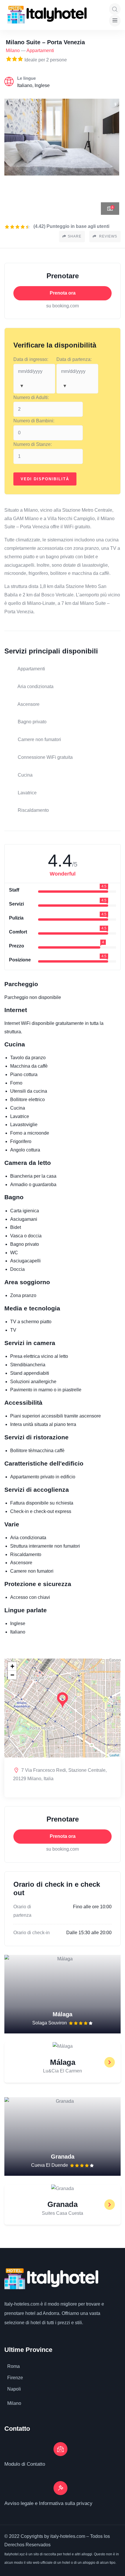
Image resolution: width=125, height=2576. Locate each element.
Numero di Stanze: (33, 444)
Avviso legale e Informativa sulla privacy (48, 2503)
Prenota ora (63, 293)
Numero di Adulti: (31, 397)
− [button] (12, 1675)
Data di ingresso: (31, 359)
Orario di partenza (22, 1911)
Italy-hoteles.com (22, 2304)
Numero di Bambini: (34, 421)
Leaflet (114, 1755)
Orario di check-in (32, 1933)
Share (75, 236)
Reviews (108, 236)
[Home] (47, 15)
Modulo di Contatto (25, 2464)
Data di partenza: (74, 359)
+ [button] (12, 1666)
